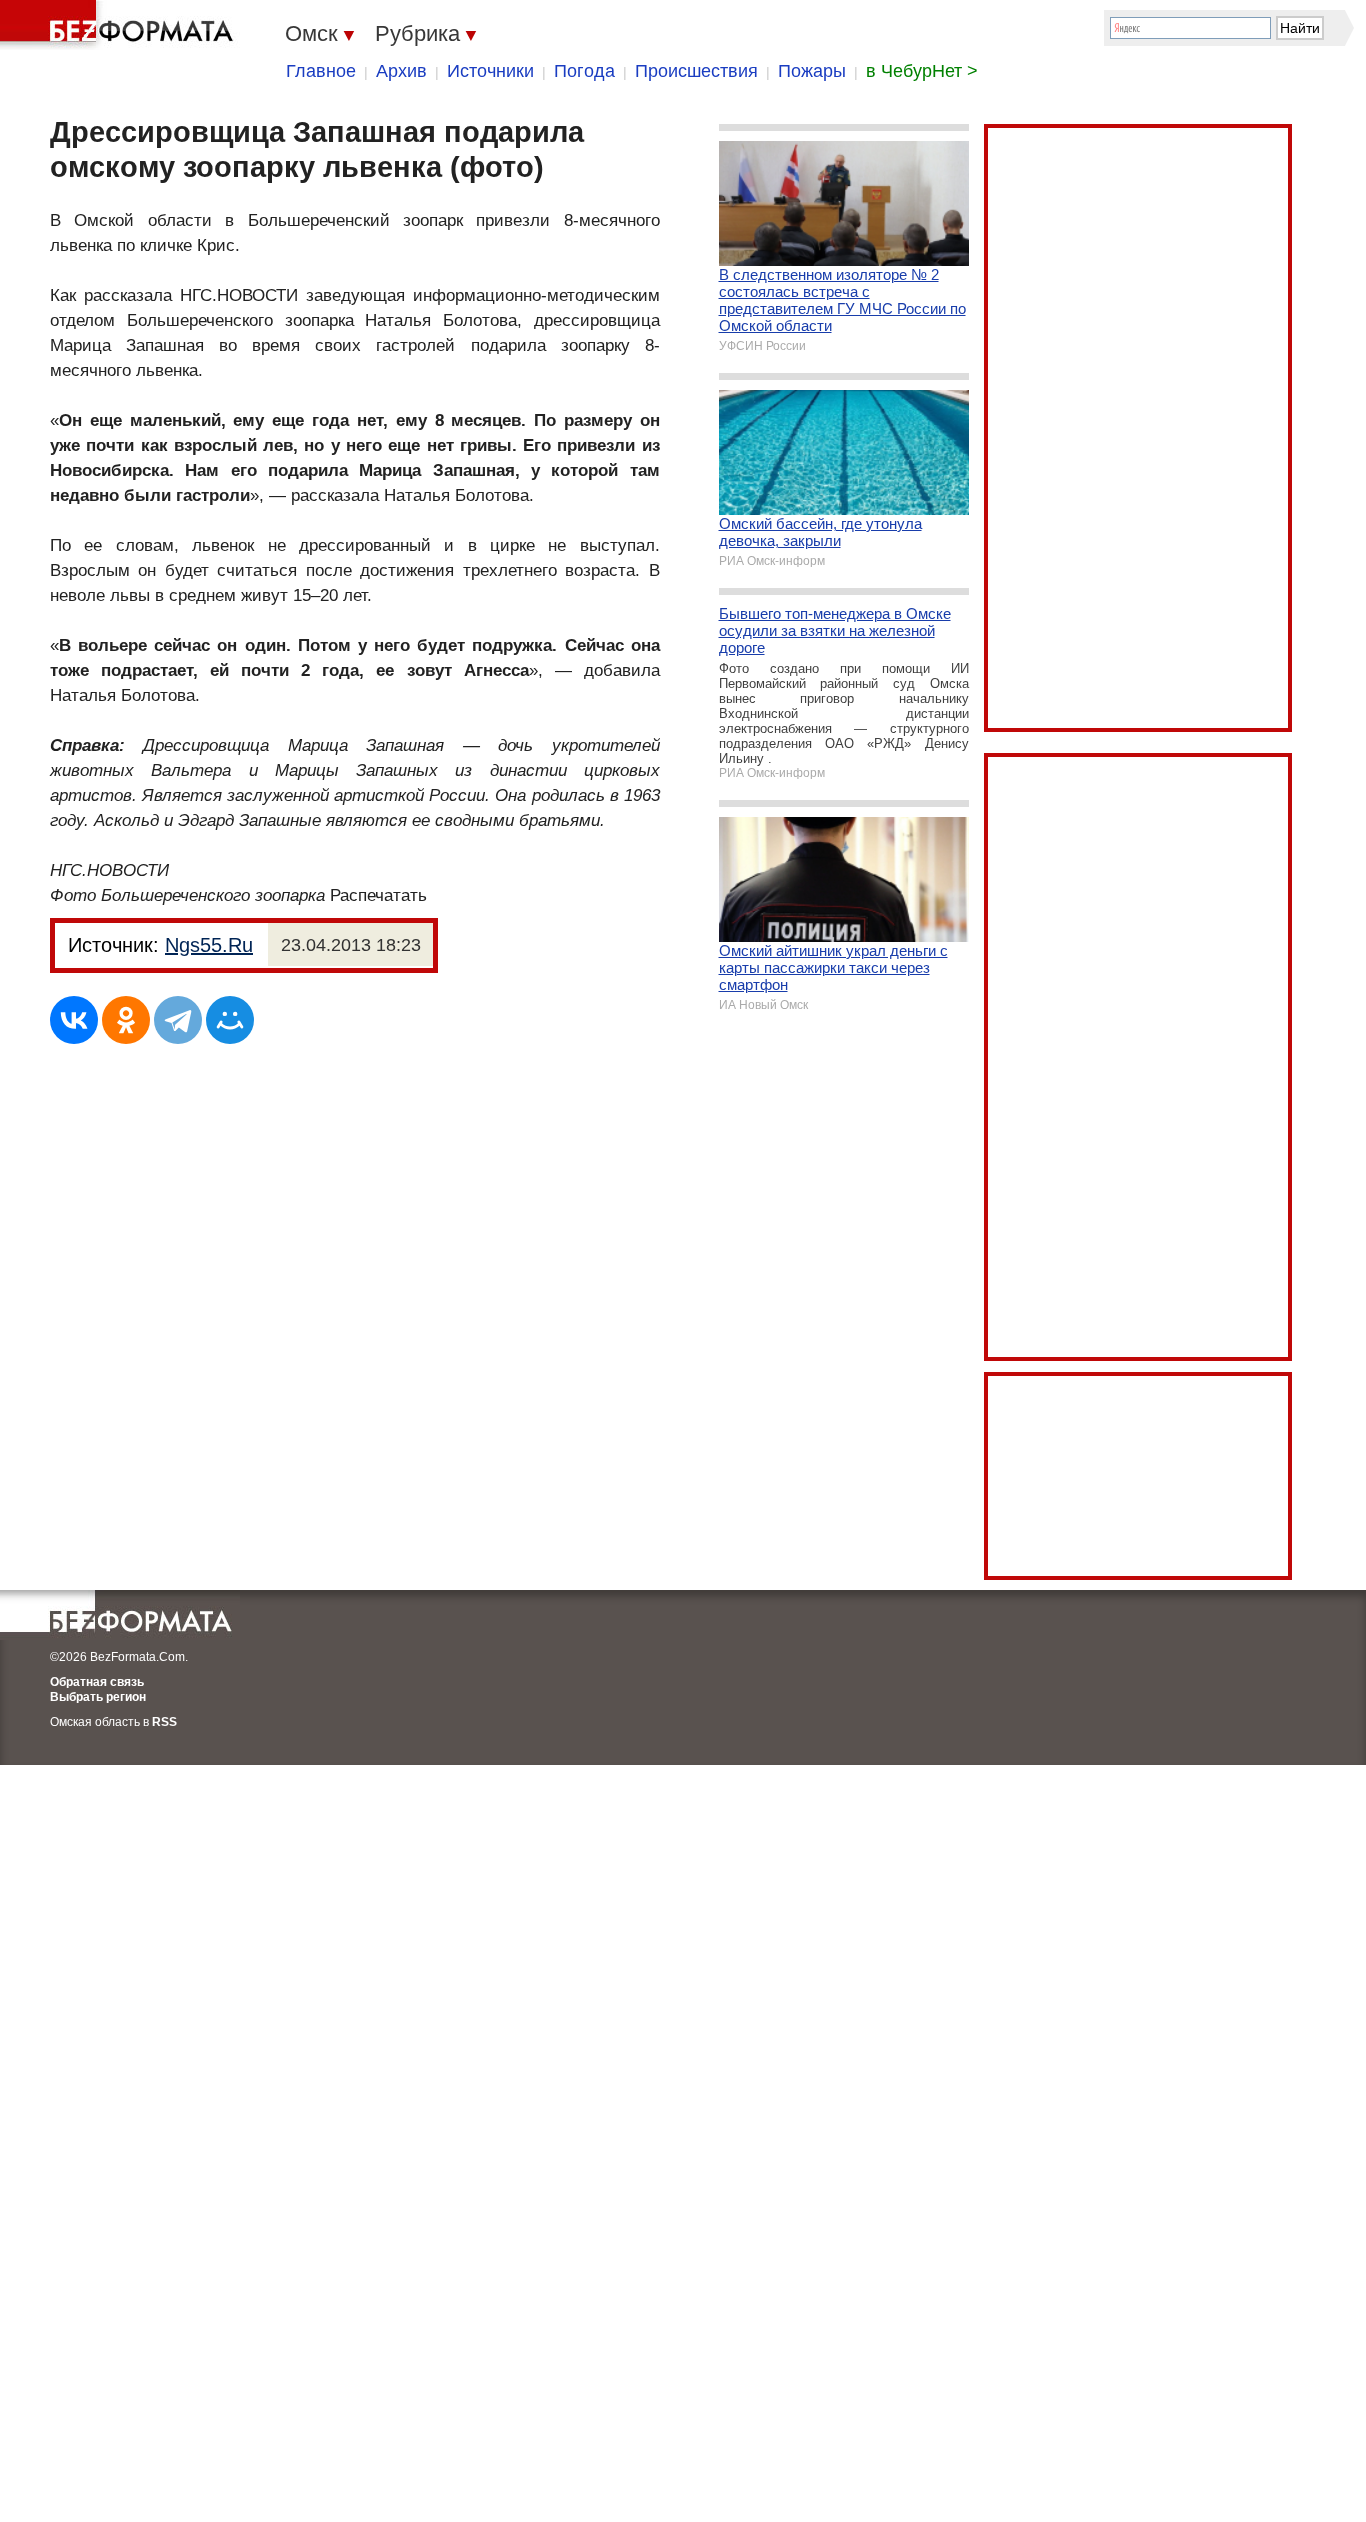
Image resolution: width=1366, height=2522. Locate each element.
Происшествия (696, 71)
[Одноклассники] (126, 1020)
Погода (584, 71)
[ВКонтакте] (74, 1020)
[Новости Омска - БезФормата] (120, 25)
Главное (321, 71)
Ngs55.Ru (209, 945)
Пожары (812, 71)
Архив (401, 71)
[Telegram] (178, 1020)
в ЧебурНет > (922, 71)
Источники (490, 71)
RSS (164, 1722)
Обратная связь (97, 1682)
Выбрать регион (98, 1697)
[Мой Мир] (230, 1020)
